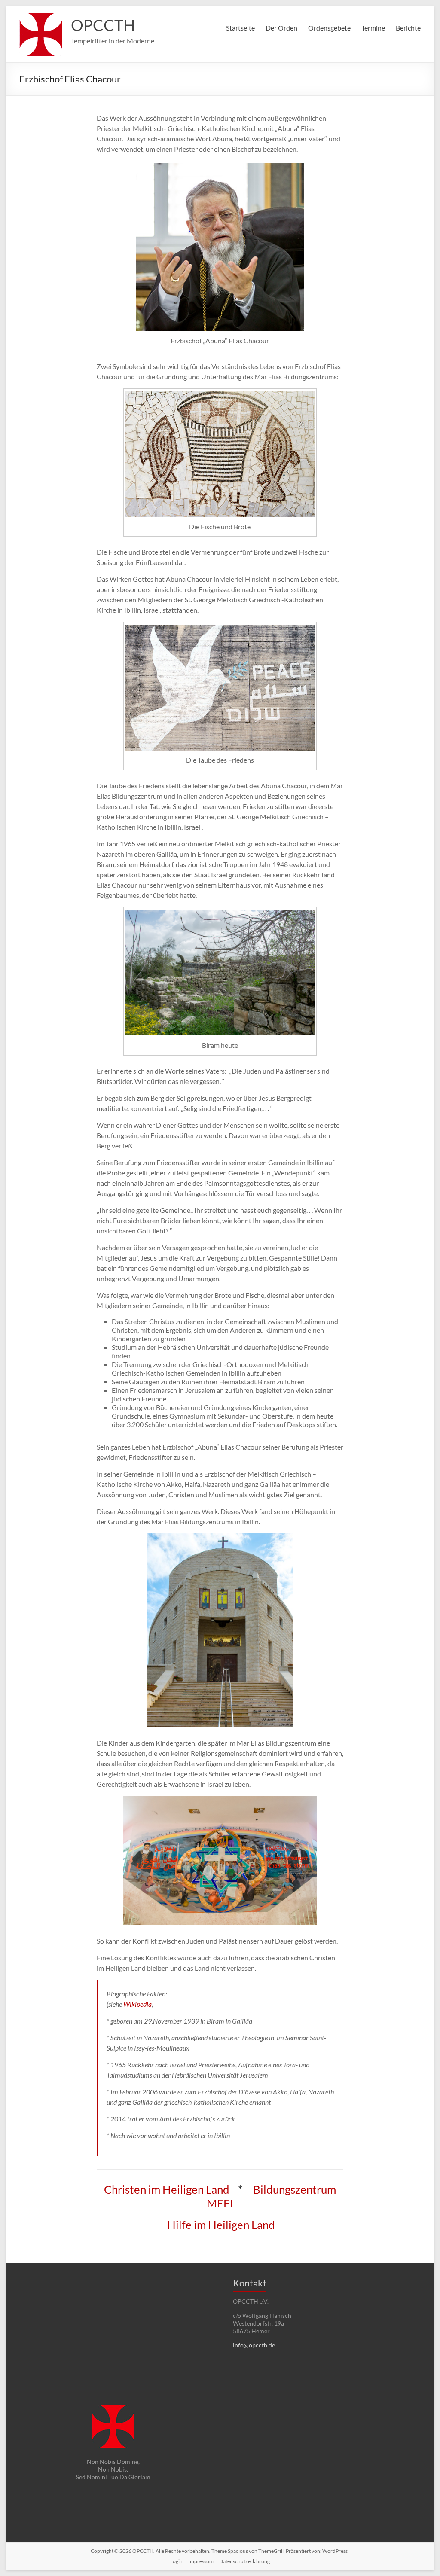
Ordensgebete (329, 28)
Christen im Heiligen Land (168, 2189)
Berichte (408, 28)
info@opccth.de (254, 2345)
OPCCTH (103, 25)
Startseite (240, 28)
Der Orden (281, 28)
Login (176, 2561)
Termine (373, 28)
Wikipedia (137, 2004)
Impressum (201, 2561)
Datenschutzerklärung (244, 2561)
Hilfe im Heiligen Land (221, 2225)
